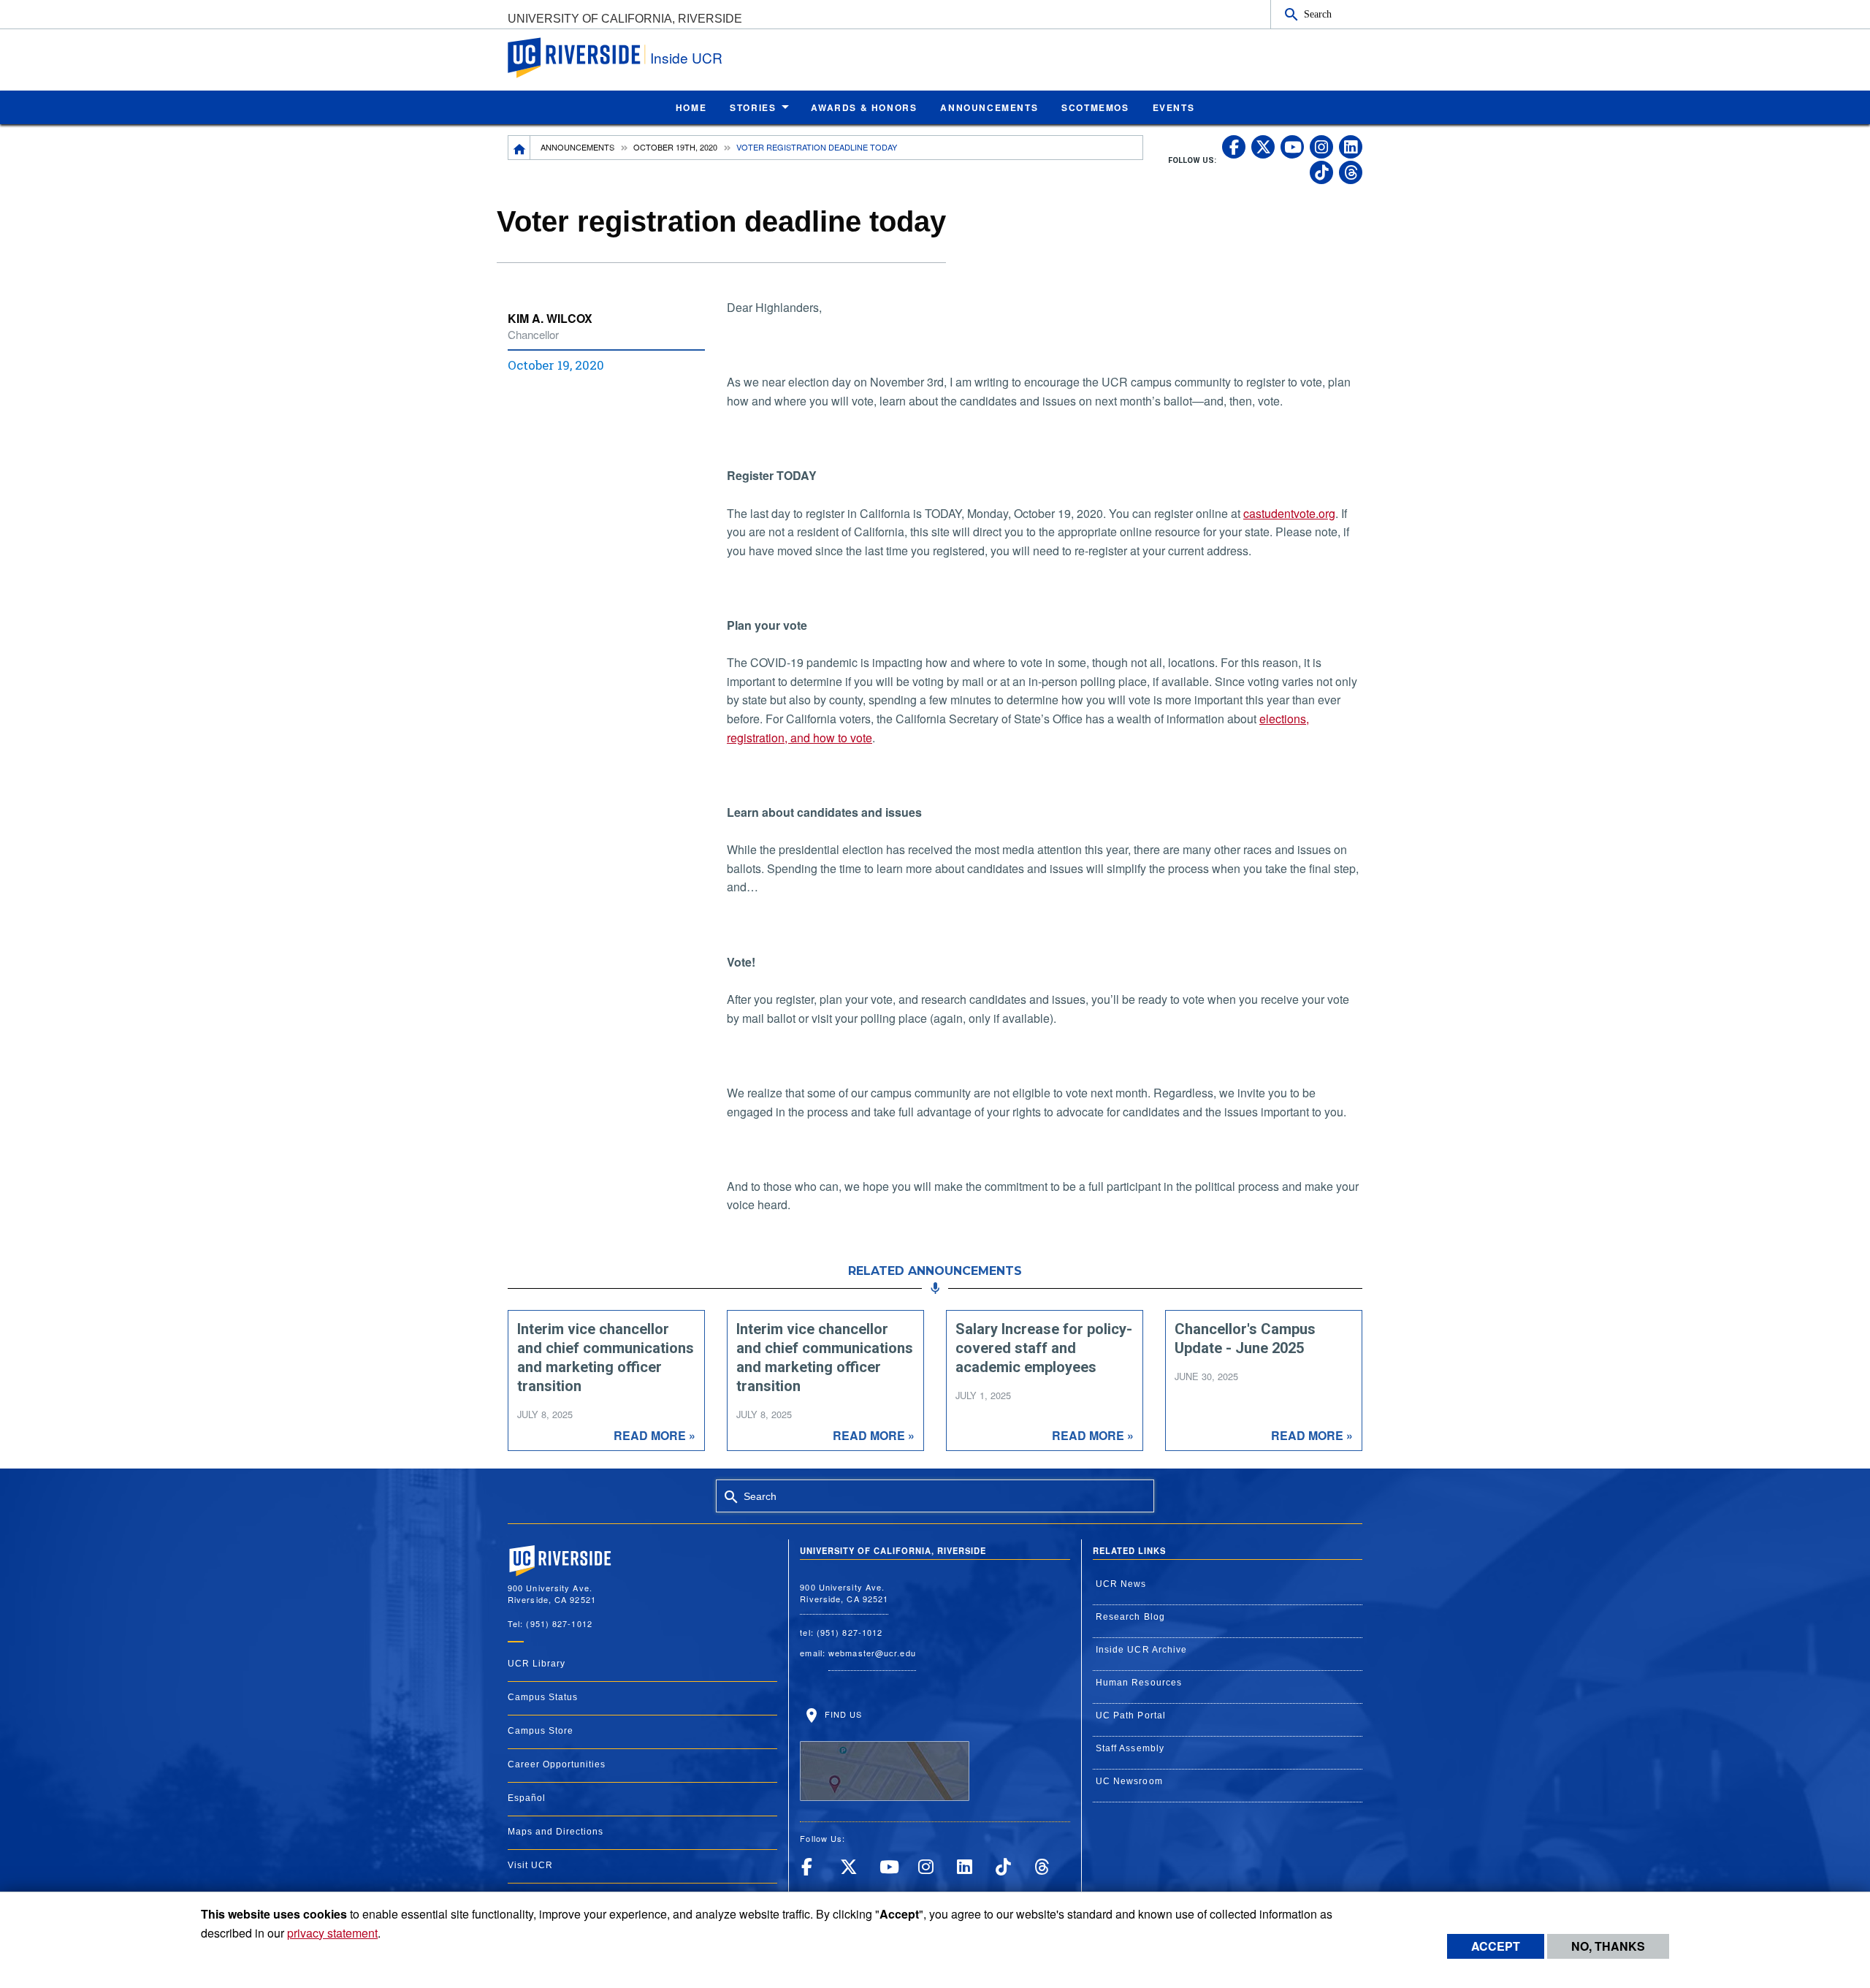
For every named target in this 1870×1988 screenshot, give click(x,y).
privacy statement (332, 1933)
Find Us (841, 1714)
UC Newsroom (1129, 1781)
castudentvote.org (1289, 513)
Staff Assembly (1130, 1748)
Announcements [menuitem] (989, 107)
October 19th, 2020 (675, 147)
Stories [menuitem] (753, 107)
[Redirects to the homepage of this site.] (519, 148)
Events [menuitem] (1174, 107)
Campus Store (541, 1731)
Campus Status (543, 1697)
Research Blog (1130, 1617)
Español (527, 1798)
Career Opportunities (557, 1764)
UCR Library (537, 1664)
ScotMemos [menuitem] (1095, 107)
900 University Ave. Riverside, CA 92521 (844, 1593)
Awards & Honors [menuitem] (864, 107)
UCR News (1121, 1584)
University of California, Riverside (625, 19)
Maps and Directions (556, 1832)
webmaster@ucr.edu (872, 1653)
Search (1318, 14)
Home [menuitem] (691, 107)
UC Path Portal (1131, 1715)
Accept (1496, 1946)
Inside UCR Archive (1142, 1650)
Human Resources (1139, 1683)
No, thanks (1608, 1946)
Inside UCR (686, 57)
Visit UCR (530, 1865)
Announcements (577, 147)
